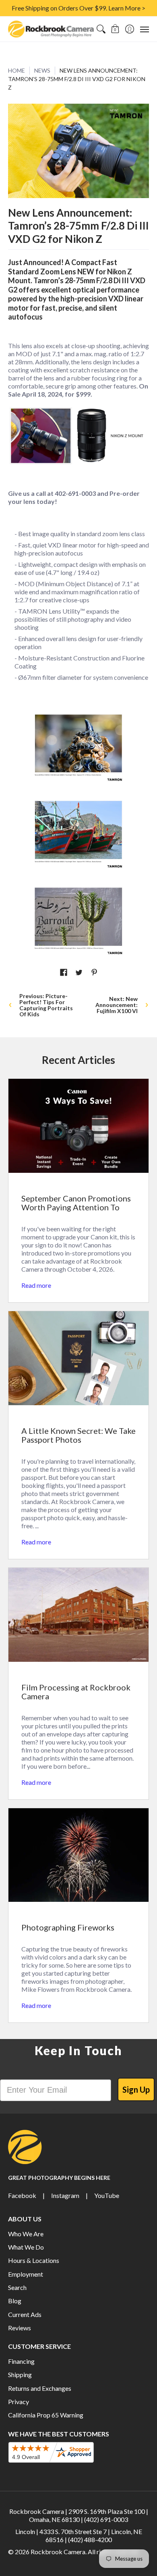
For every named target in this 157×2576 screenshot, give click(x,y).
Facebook (22, 2195)
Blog (15, 2301)
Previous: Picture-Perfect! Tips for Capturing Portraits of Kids (46, 1005)
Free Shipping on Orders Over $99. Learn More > (78, 8)
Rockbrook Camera (58, 2552)
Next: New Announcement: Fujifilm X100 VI (117, 1005)
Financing (21, 2361)
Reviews (20, 2328)
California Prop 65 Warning (46, 2415)
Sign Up (136, 2089)
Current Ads (25, 2314)
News (42, 70)
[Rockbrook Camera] (51, 29)
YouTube (107, 2195)
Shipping (20, 2374)
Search (17, 2287)
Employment (26, 2274)
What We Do (26, 2247)
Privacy (19, 2402)
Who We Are (26, 2234)
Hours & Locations (34, 2260)
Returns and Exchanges (40, 2388)
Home (17, 70)
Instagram (65, 2195)
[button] (115, 29)
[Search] (101, 29)
